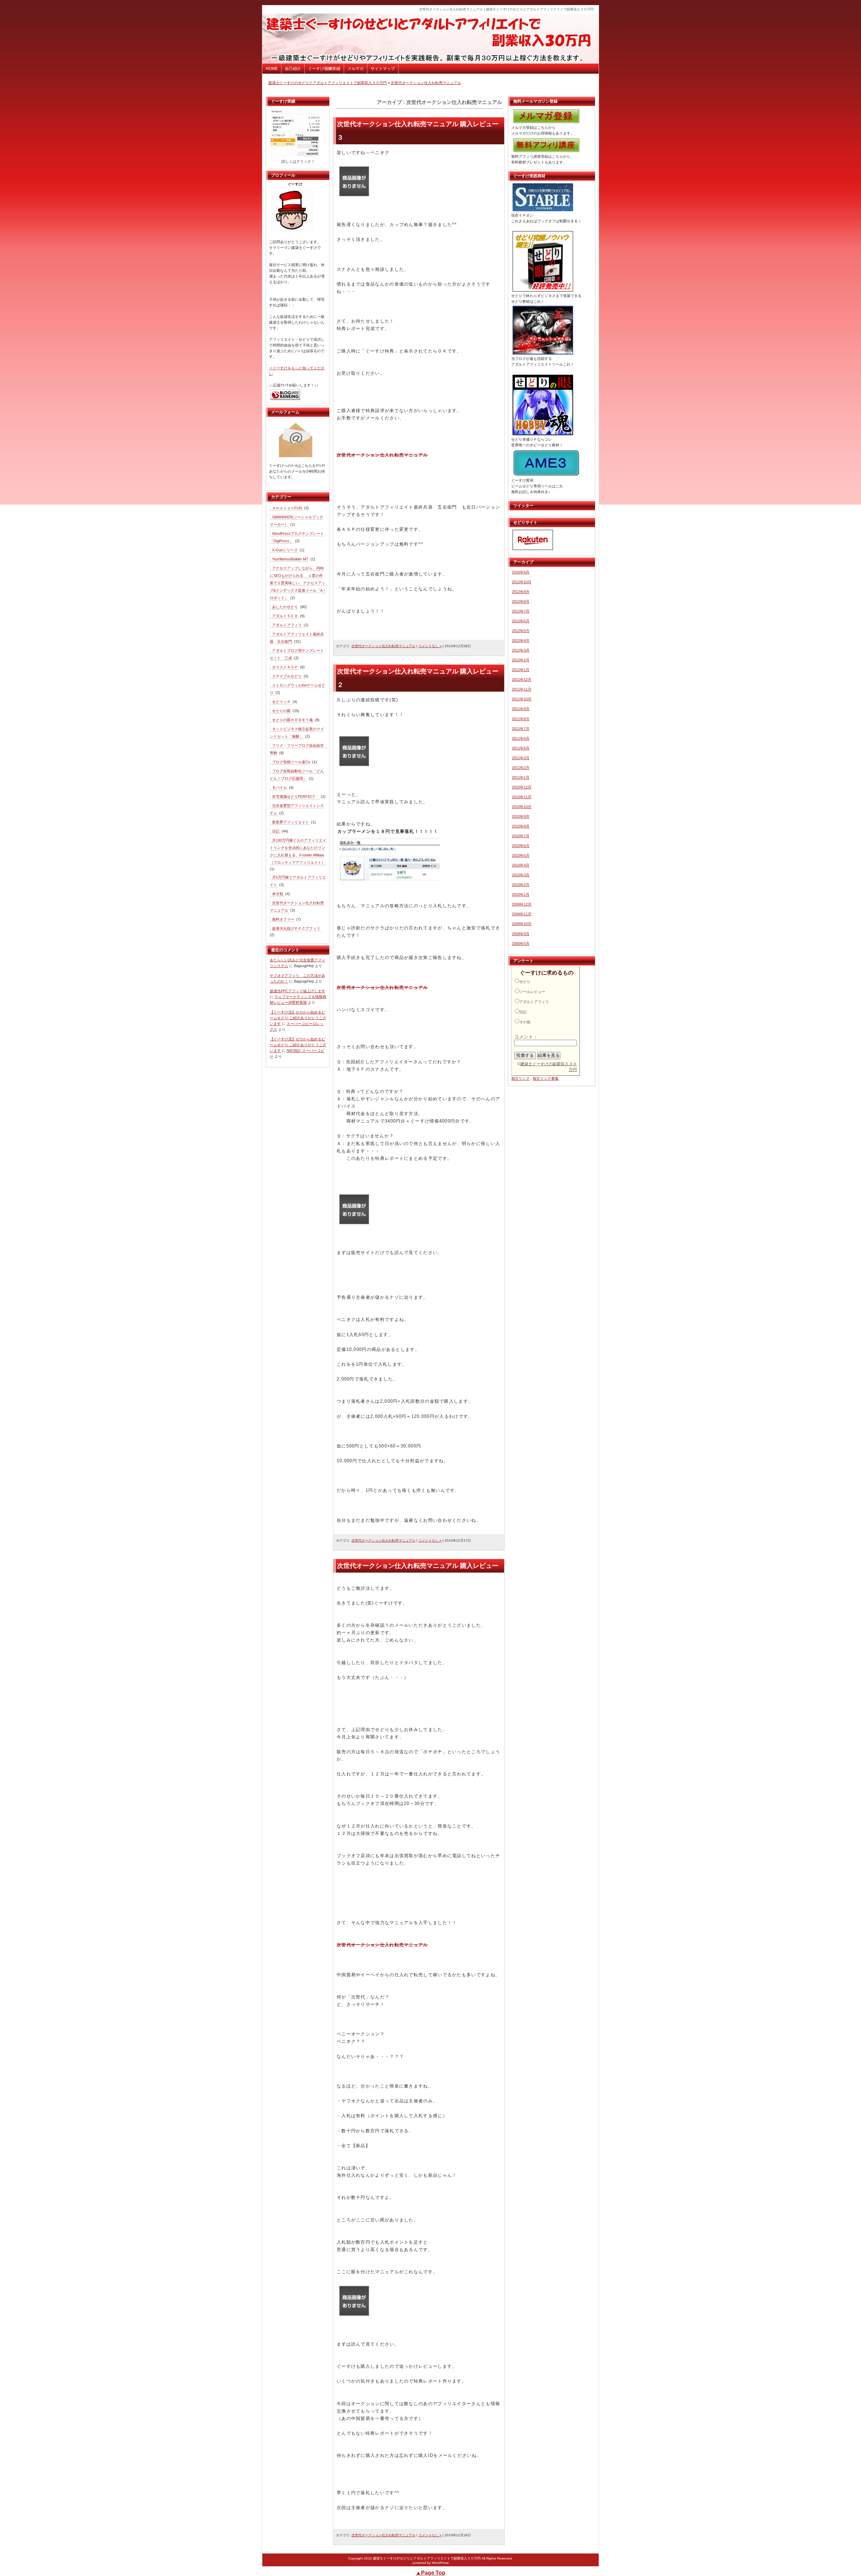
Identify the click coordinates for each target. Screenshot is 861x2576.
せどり (525, 982)
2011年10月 (522, 699)
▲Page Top (430, 2573)
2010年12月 (522, 787)
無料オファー (283, 919)
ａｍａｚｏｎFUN (287, 508)
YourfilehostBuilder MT (290, 559)
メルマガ (355, 69)
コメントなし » (430, 646)
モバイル (279, 787)
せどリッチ (281, 702)
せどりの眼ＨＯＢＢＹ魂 (292, 720)
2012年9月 (521, 592)
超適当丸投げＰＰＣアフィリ (296, 928)
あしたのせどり (285, 607)
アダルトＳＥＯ (285, 616)
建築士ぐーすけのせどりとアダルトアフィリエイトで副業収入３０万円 (328, 83)
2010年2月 (521, 885)
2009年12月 (522, 904)
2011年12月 (522, 679)
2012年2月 (521, 660)
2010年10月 (522, 807)
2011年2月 (521, 768)
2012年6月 (521, 621)
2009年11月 (522, 914)
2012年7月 (521, 611)
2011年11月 (522, 689)
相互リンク (520, 1078)
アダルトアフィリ (287, 625)
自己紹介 (293, 69)
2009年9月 (521, 934)
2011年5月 (521, 748)
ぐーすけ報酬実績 (324, 69)
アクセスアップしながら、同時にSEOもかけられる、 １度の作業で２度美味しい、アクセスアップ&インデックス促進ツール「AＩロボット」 (298, 583)
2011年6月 (521, 738)
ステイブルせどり (287, 676)
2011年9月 (521, 709)
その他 (525, 1022)
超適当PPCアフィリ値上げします (297, 991)
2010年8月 (521, 826)
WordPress (440, 2563)
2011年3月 (521, 758)
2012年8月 (521, 601)
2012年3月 (521, 650)
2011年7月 (521, 729)
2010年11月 (522, 797)
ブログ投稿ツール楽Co (291, 762)
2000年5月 (521, 944)
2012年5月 (521, 631)
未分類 (278, 894)
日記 (276, 831)
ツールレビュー (532, 992)
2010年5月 (521, 855)
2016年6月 (521, 572)
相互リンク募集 (546, 1078)
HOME (272, 69)
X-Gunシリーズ (285, 550)
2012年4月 (521, 640)
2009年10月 (522, 924)
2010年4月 (521, 865)
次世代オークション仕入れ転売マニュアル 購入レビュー (418, 1566)
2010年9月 (521, 816)
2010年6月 (521, 846)
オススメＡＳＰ (285, 667)
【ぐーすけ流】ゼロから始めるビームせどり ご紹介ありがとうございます (298, 1018)
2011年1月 (521, 777)
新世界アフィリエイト (291, 822)
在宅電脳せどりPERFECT (295, 797)
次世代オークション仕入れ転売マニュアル (426, 83)
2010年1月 (521, 894)
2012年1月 (521, 670)
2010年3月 (521, 875)
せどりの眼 (281, 711)
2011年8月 (521, 719)
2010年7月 (521, 836)
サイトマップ (383, 69)
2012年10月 (522, 582)
